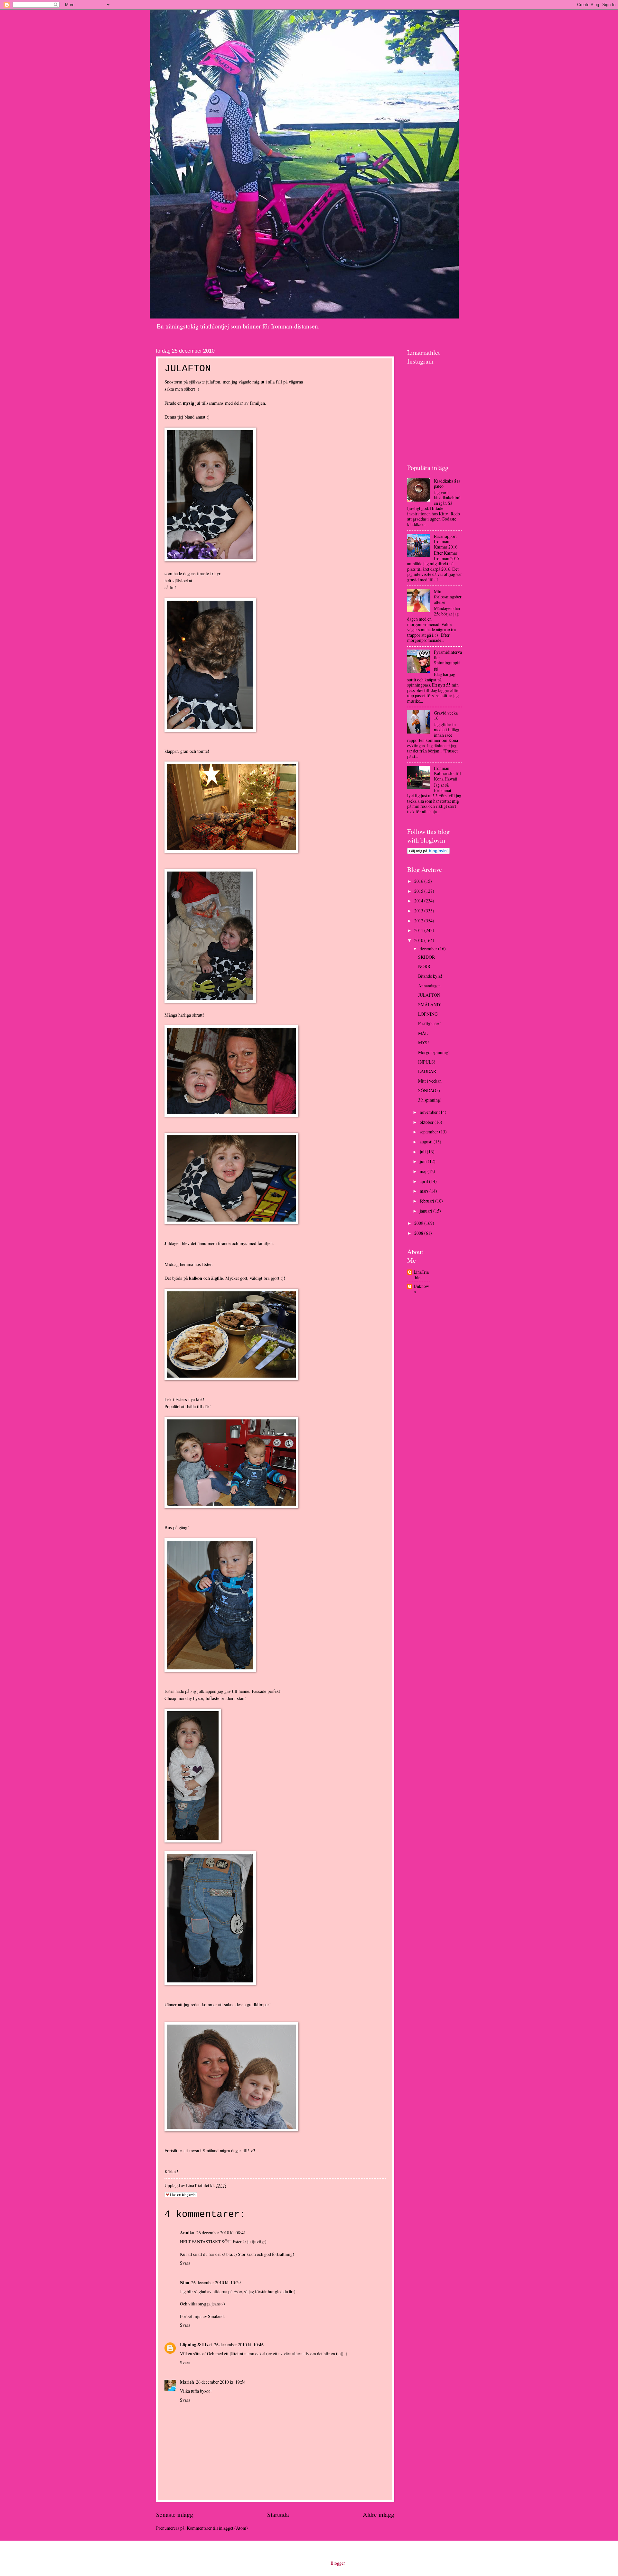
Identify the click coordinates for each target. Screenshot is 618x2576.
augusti (427, 1142)
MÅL (423, 1033)
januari (426, 1211)
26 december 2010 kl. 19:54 (221, 2382)
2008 (419, 1233)
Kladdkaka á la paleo (447, 484)
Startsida (278, 2514)
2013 (419, 911)
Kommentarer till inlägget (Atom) (217, 2528)
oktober (427, 1122)
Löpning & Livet (196, 2345)
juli (423, 1152)
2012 (419, 921)
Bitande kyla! (430, 976)
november (429, 1112)
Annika (187, 2233)
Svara (185, 2263)
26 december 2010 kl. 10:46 (239, 2345)
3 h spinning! (430, 1100)
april (424, 1181)
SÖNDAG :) (429, 1090)
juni (424, 1161)
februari (427, 1201)
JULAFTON (429, 995)
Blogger (338, 2563)
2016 (419, 881)
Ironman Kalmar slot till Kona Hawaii (447, 773)
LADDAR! (428, 1071)
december (429, 949)
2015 (419, 891)
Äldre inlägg (379, 2514)
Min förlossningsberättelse (448, 597)
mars (425, 1191)
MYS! (424, 1043)
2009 (419, 1223)
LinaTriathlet (421, 1275)
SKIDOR (426, 957)
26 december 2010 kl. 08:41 (221, 2233)
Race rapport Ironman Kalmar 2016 (446, 541)
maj (424, 1171)
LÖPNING (428, 1014)
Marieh (187, 2382)
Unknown (421, 1289)
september (429, 1132)
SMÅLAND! (430, 1005)
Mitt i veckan (430, 1081)
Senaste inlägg (175, 2514)
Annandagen (429, 986)
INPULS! (427, 1062)
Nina (185, 2283)
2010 (419, 940)
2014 (419, 901)
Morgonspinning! (434, 1052)
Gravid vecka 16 (446, 716)
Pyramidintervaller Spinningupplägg (448, 660)
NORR (424, 966)
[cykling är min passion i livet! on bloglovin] (428, 852)
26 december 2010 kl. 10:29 (216, 2282)
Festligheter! (430, 1024)
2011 (419, 930)
